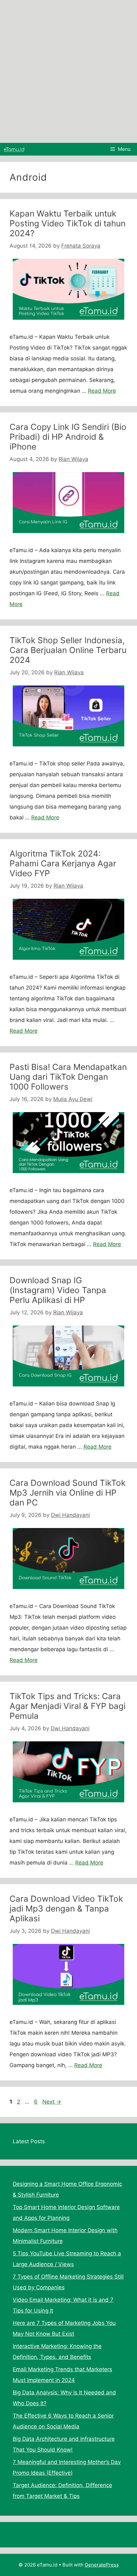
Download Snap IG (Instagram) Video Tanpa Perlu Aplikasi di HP (58, 1290)
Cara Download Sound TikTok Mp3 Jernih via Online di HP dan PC (68, 1493)
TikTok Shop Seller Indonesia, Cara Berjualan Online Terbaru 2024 (68, 650)
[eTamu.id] (14, 149)
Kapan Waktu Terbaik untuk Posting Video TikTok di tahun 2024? (68, 223)
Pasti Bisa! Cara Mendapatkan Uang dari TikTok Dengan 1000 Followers (68, 1077)
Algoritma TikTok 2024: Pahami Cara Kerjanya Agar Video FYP (63, 863)
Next (52, 2102)
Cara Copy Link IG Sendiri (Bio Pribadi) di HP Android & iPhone (68, 437)
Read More (102, 391)
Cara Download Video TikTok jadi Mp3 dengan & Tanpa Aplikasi (66, 1909)
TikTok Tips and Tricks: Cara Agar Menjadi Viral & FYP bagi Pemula (68, 1706)
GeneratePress (102, 2565)
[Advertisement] (68, 71)
